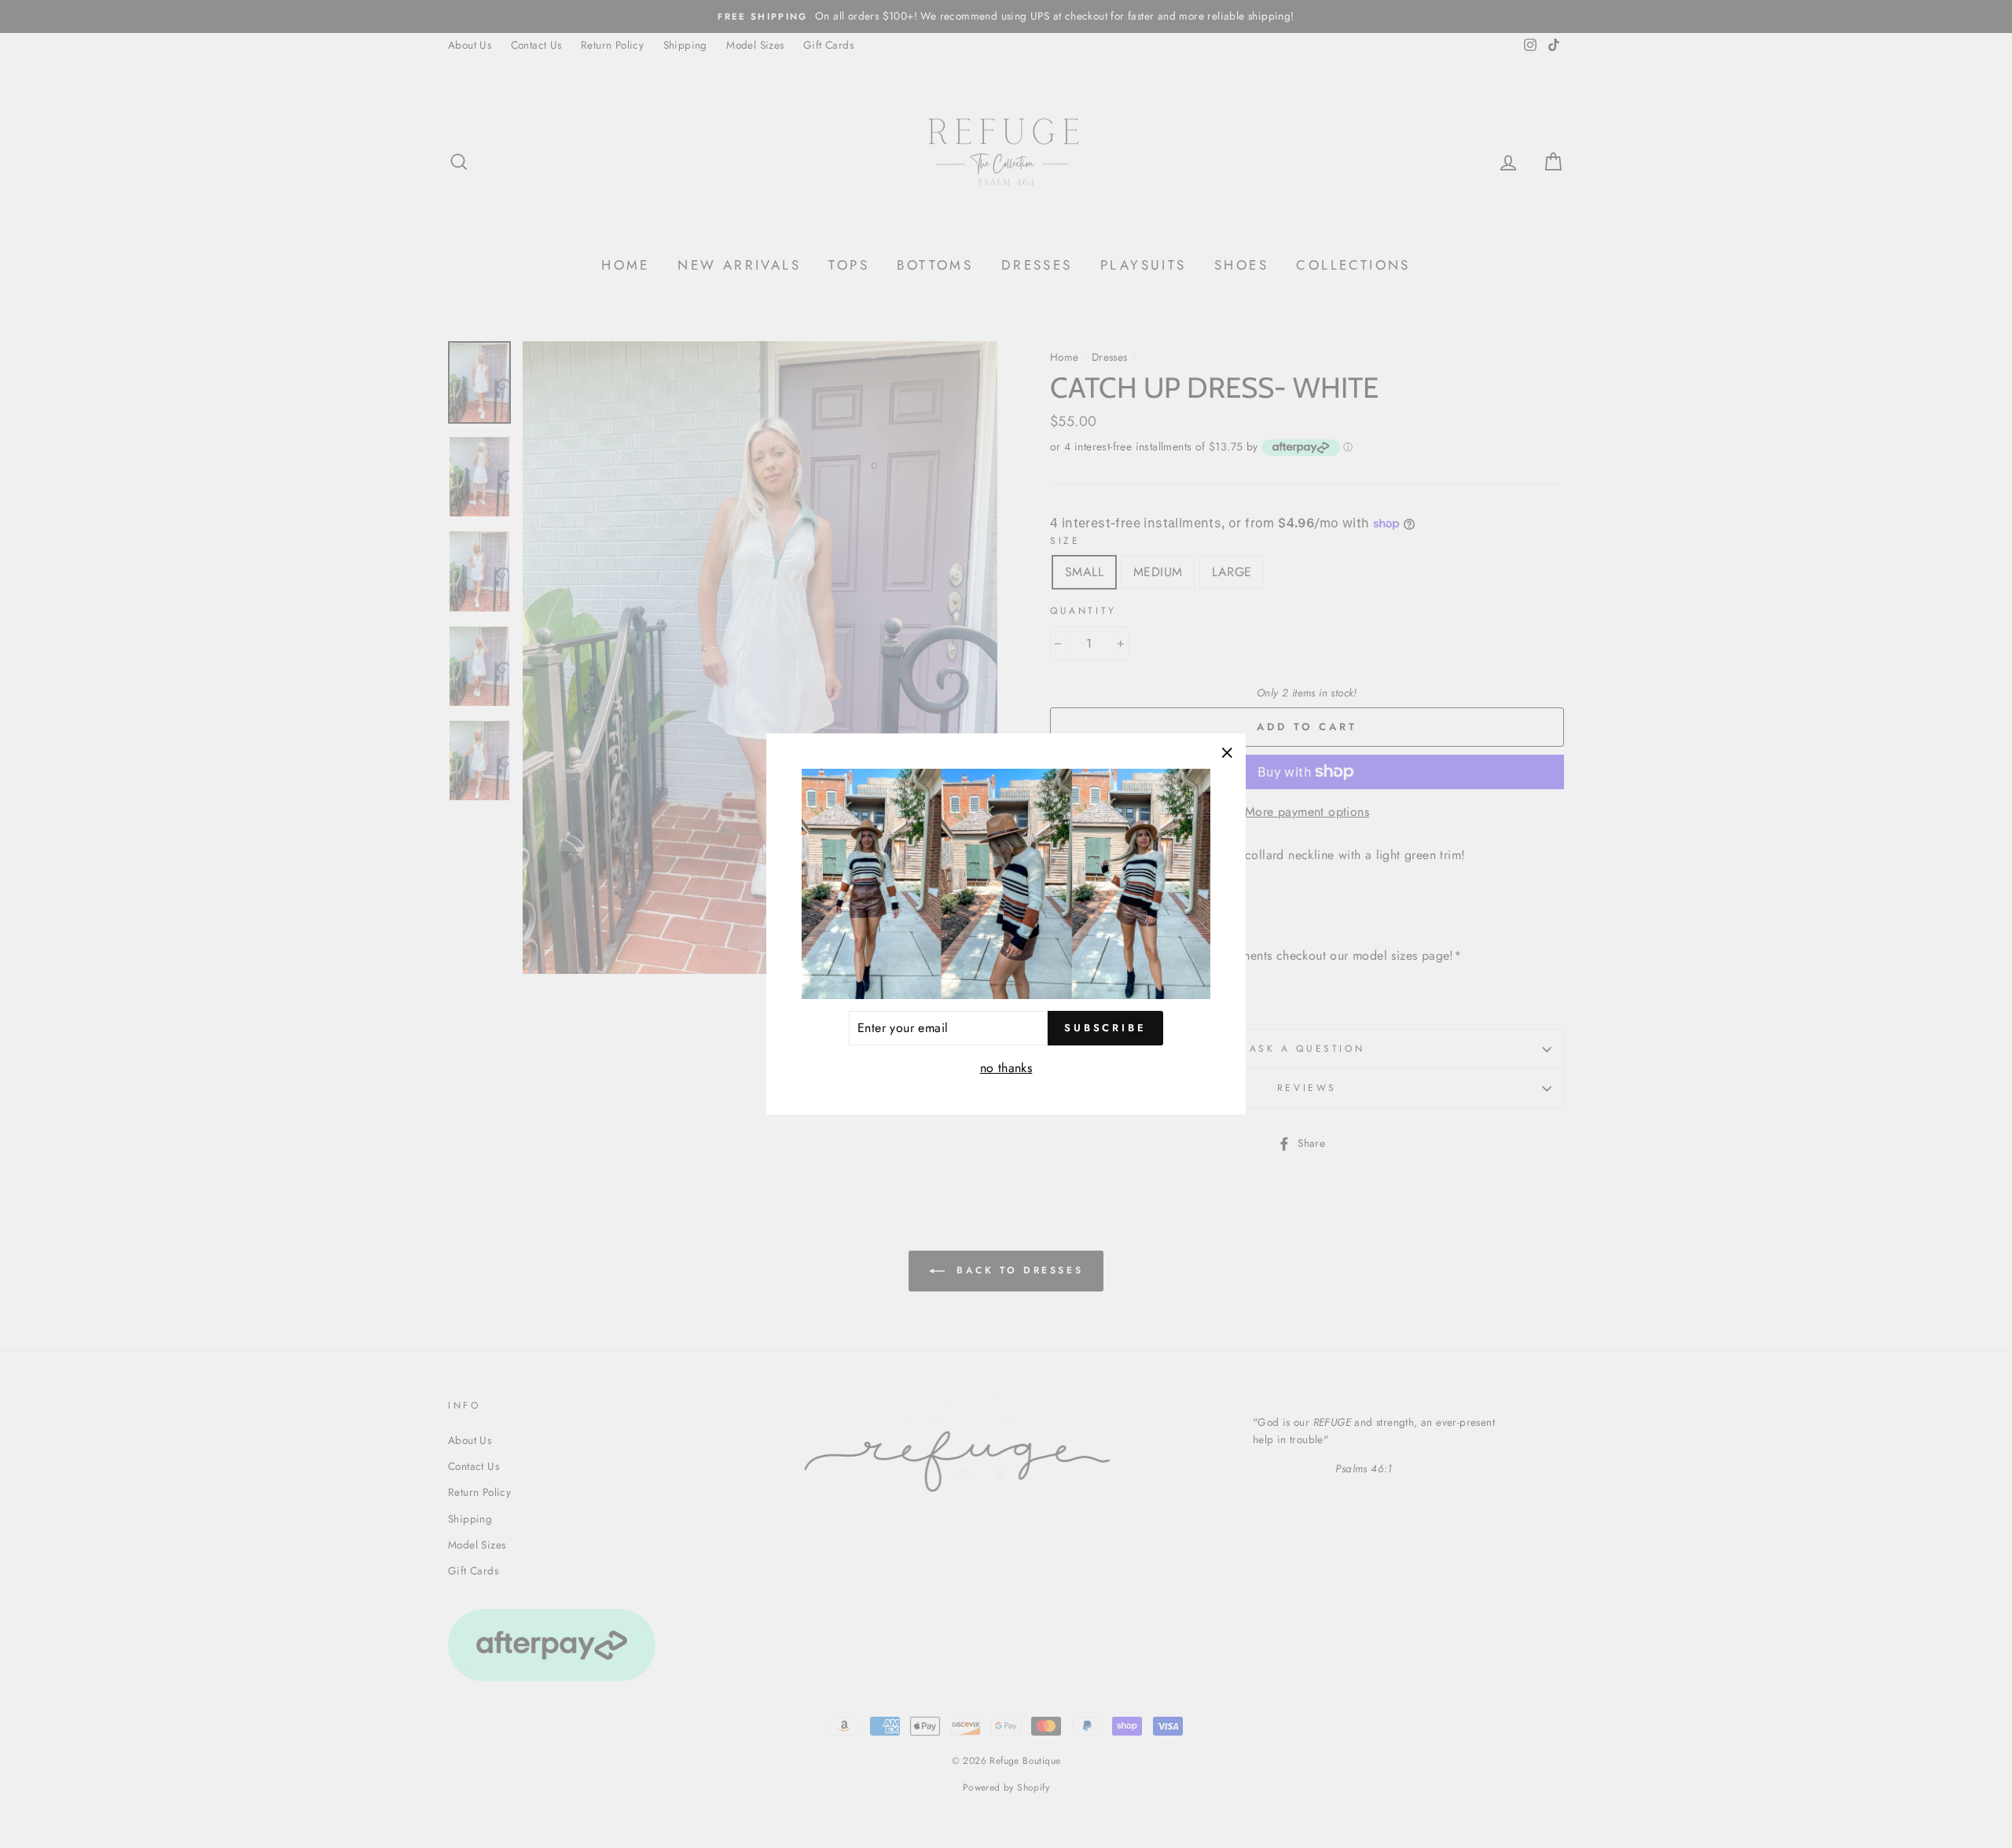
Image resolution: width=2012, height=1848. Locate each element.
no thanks (1006, 1068)
